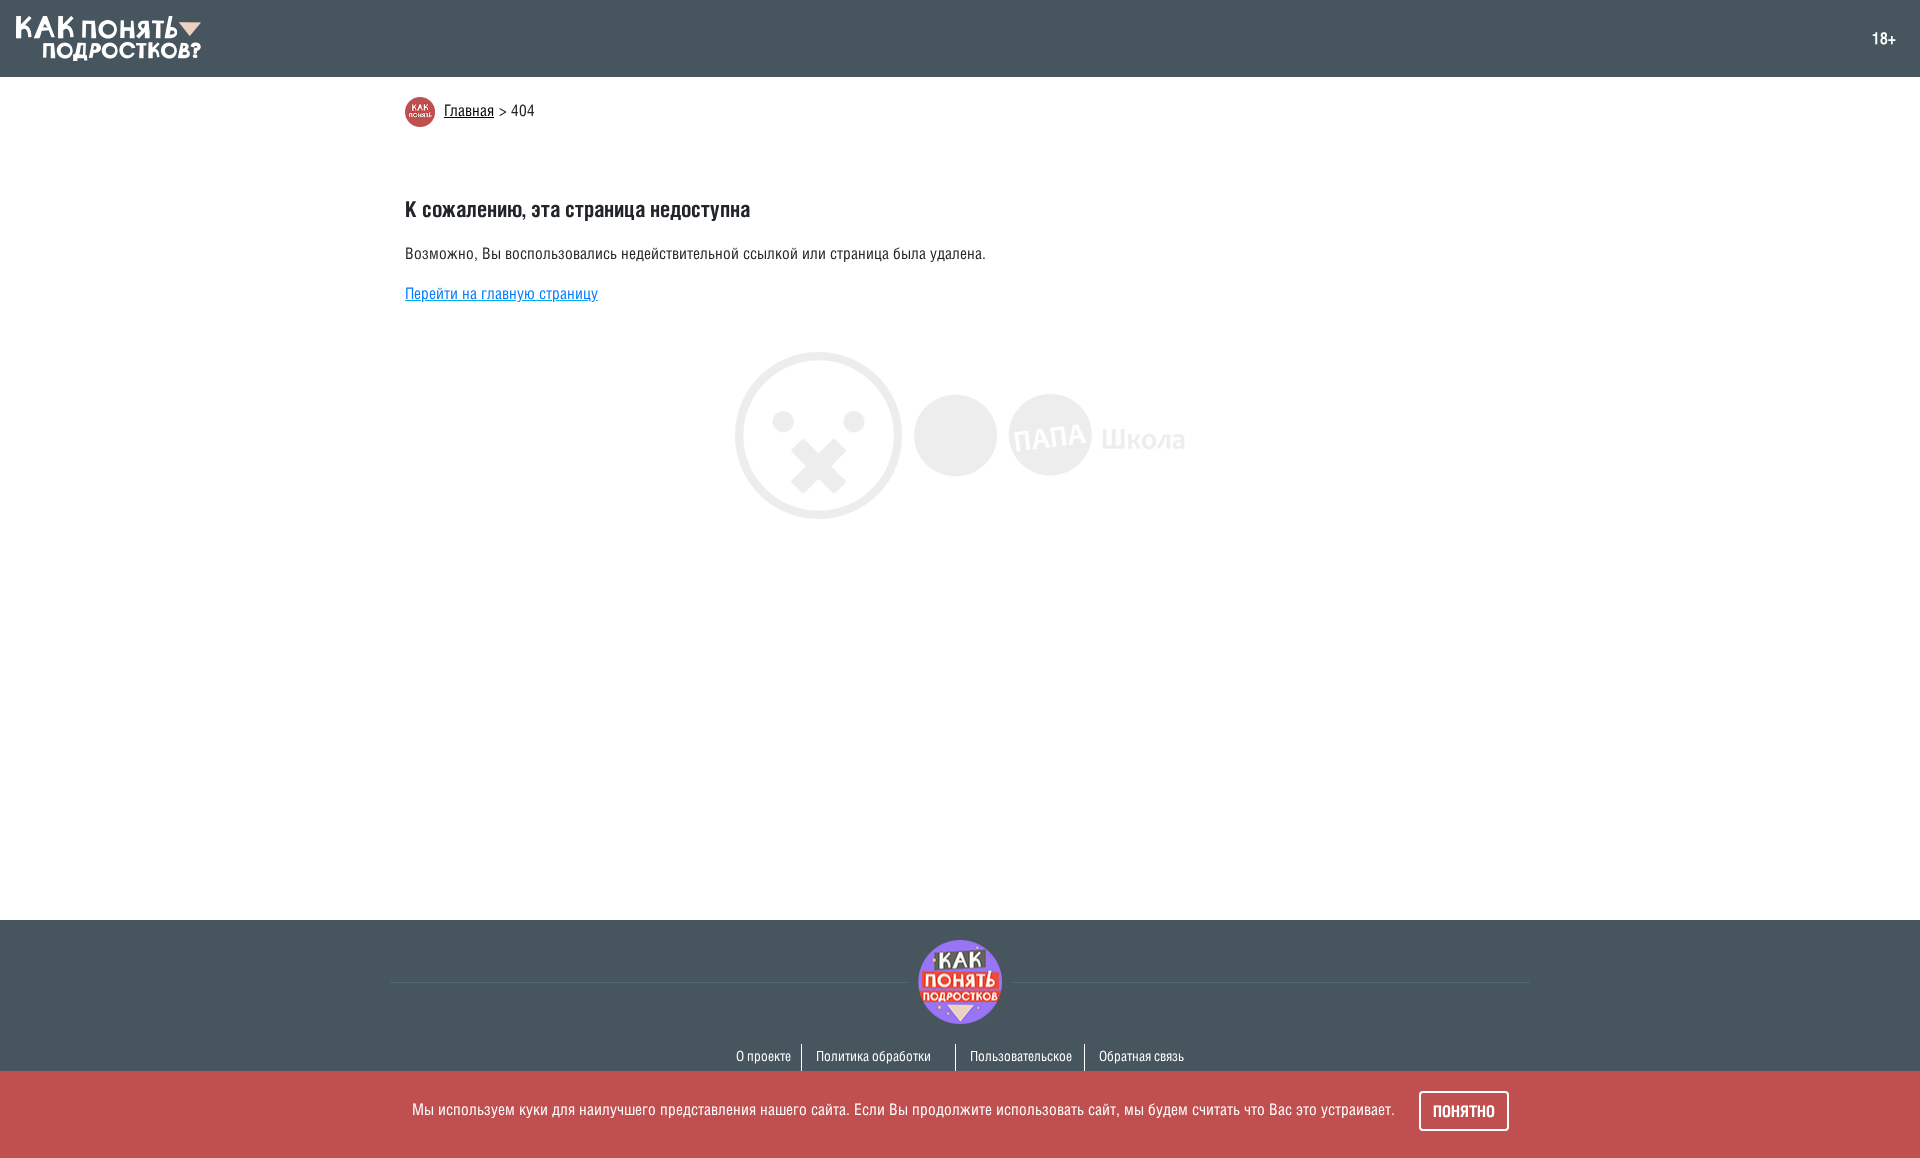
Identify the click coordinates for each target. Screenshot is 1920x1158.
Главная (469, 110)
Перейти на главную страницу (501, 293)
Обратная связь (1141, 1056)
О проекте (763, 1056)
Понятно (1464, 1111)
